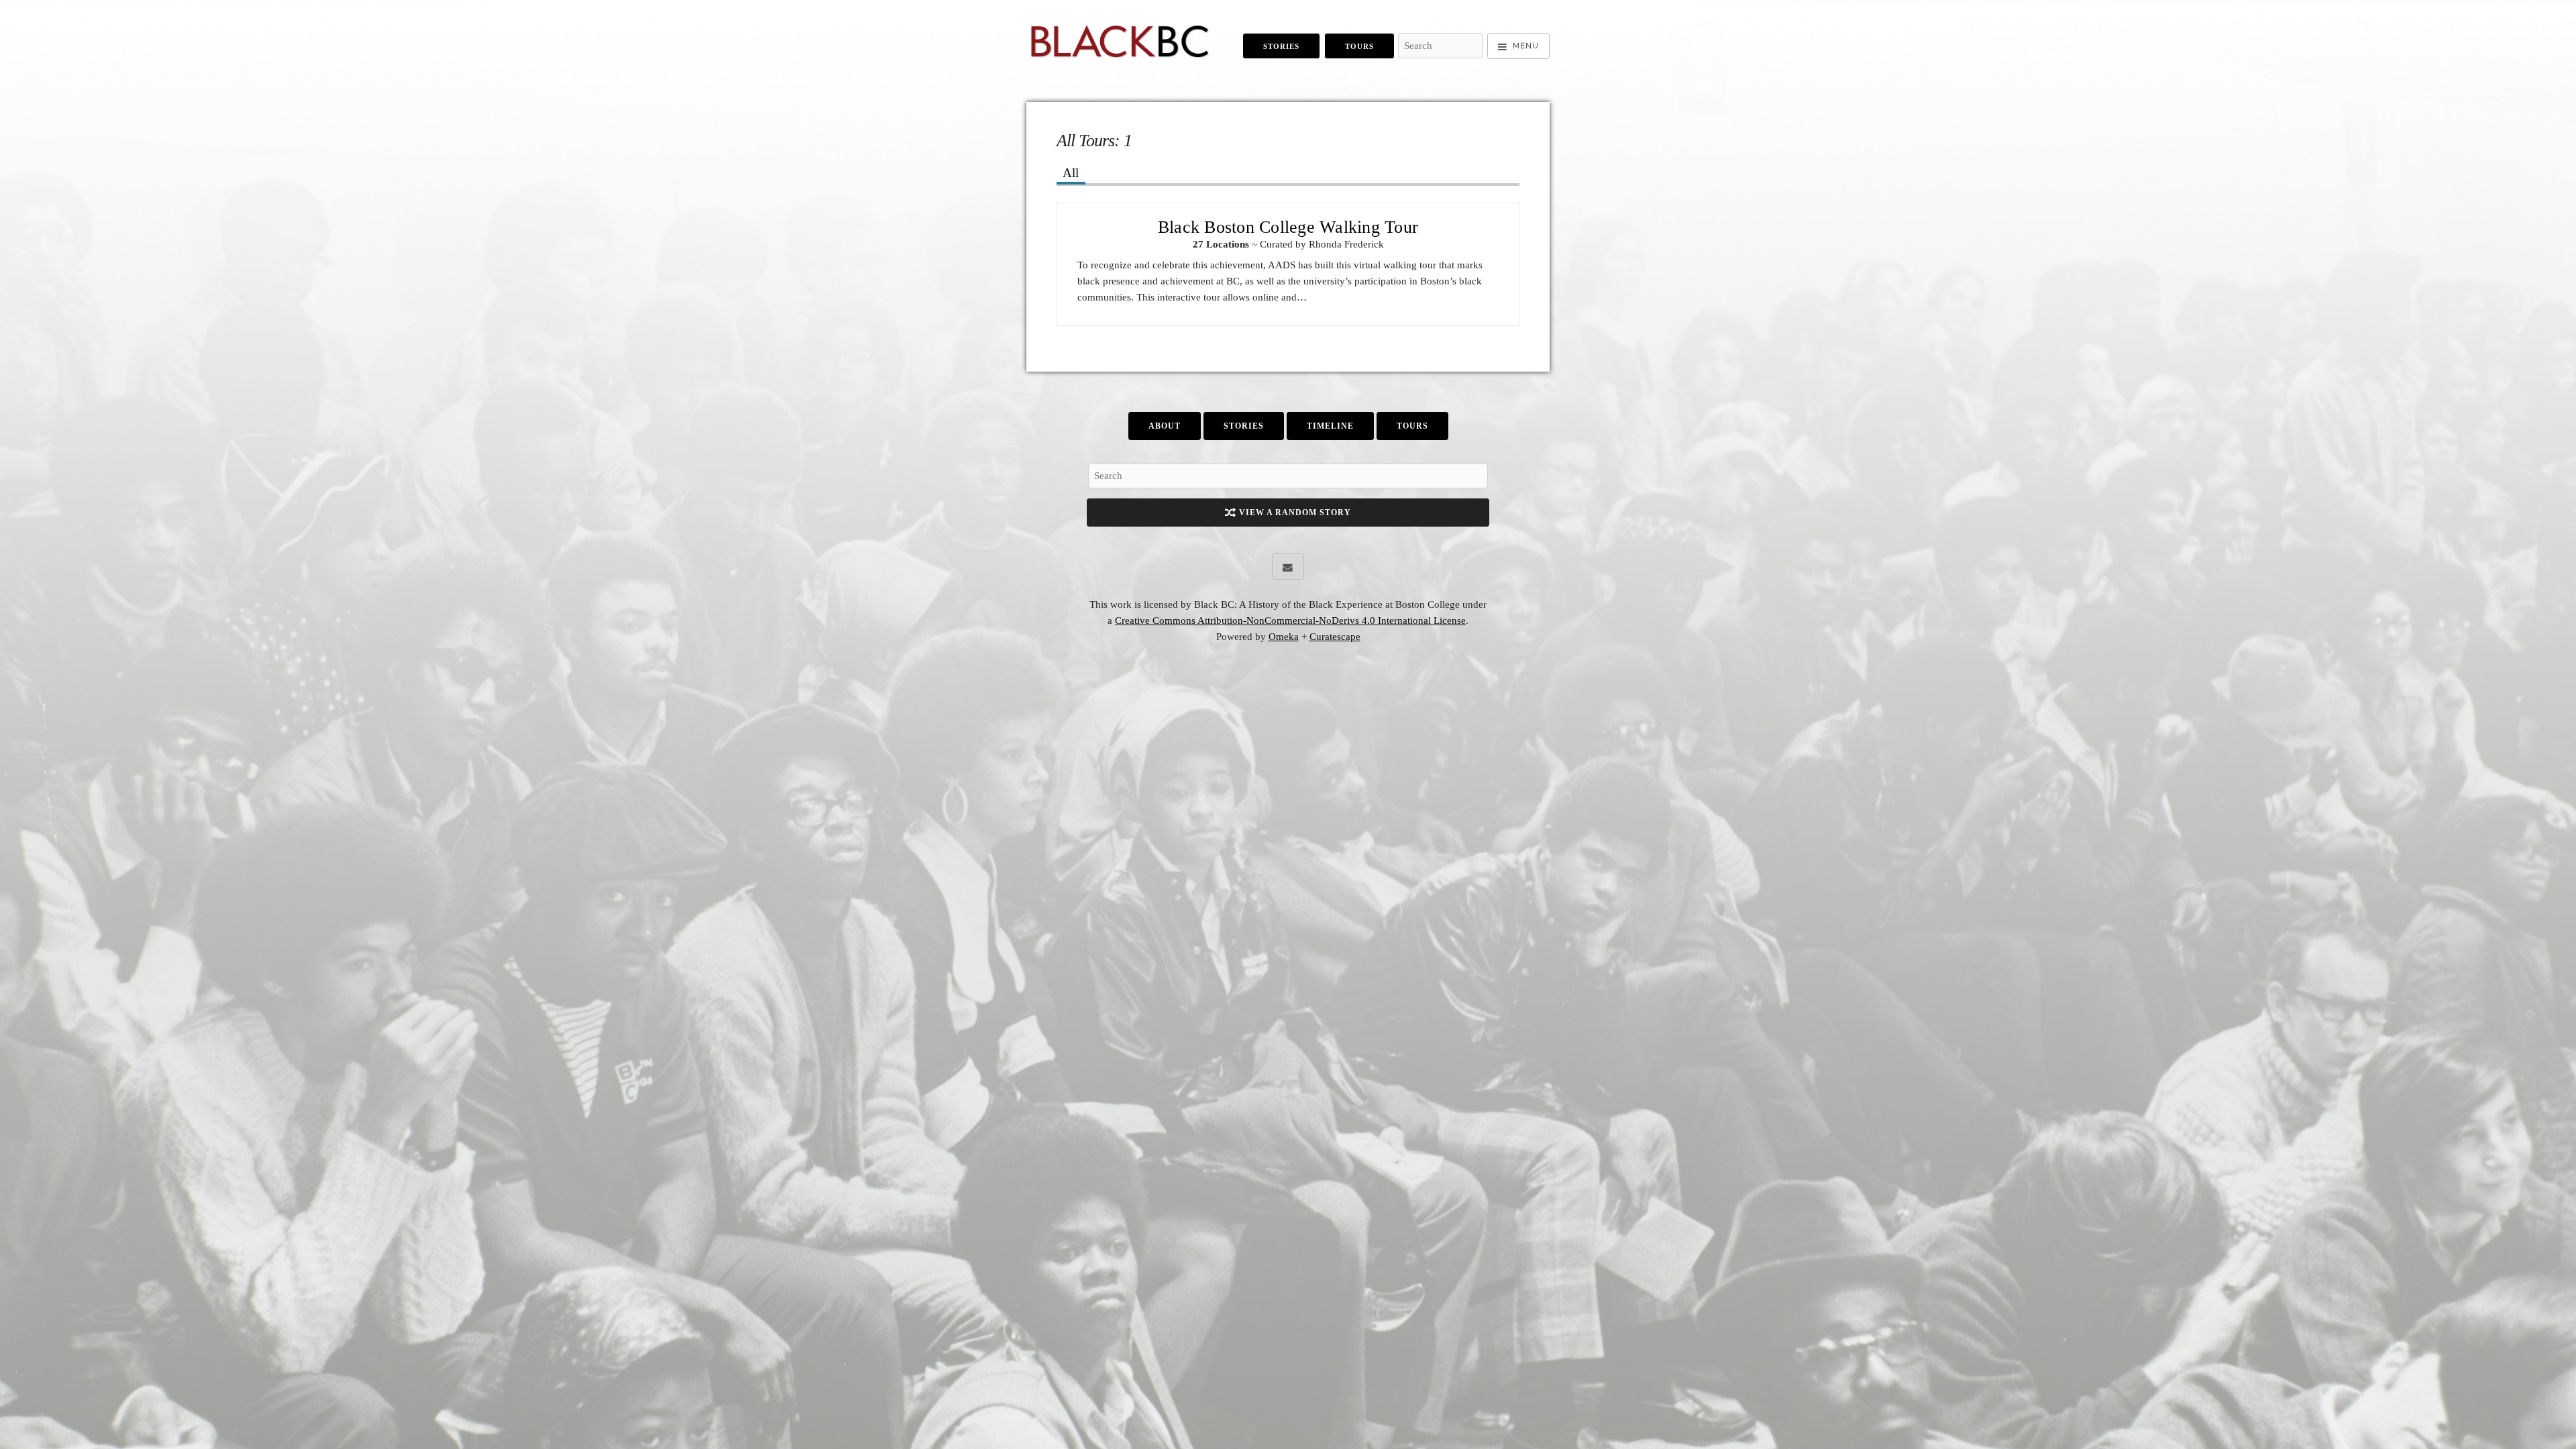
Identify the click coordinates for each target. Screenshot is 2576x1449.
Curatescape (1335, 637)
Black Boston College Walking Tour (1288, 227)
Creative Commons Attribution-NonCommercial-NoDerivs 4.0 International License (1290, 621)
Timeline (1330, 426)
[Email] (1288, 567)
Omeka (1284, 637)
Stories (1281, 46)
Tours (1359, 46)
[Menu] (1518, 46)
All (1071, 173)
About (1165, 426)
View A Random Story (1294, 513)
